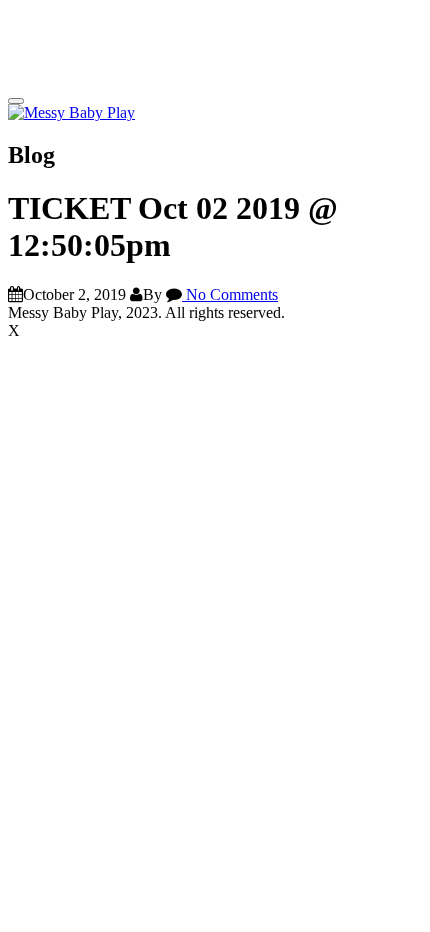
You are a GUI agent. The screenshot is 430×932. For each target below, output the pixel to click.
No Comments (230, 294)
